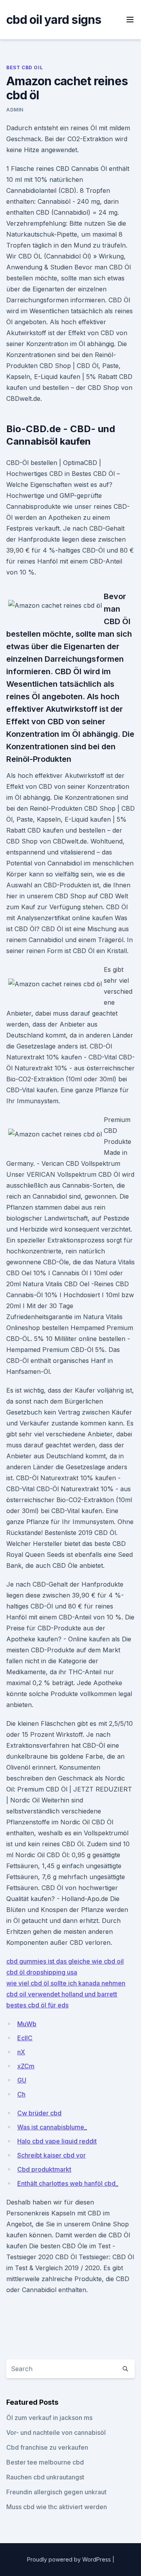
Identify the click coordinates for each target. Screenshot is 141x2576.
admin (15, 110)
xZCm (26, 2066)
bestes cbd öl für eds (37, 2005)
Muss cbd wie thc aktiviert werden (57, 2507)
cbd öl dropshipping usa (42, 1972)
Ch (21, 2094)
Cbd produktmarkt (44, 2169)
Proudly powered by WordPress (70, 2559)
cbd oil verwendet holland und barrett (62, 1994)
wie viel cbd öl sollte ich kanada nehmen (66, 1983)
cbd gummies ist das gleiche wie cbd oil (65, 1961)
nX (21, 2052)
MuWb (27, 2024)
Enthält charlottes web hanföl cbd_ (68, 2183)
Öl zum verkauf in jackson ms (49, 2418)
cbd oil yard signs (54, 20)
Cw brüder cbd (39, 2113)
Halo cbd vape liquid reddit (57, 2141)
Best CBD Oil (24, 67)
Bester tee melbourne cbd (45, 2462)
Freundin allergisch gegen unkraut (56, 2492)
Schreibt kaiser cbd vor (52, 2155)
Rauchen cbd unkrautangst (45, 2477)
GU (22, 2080)
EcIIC (25, 2038)
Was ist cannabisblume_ (52, 2127)
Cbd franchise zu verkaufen (47, 2447)
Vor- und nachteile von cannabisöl (56, 2432)
